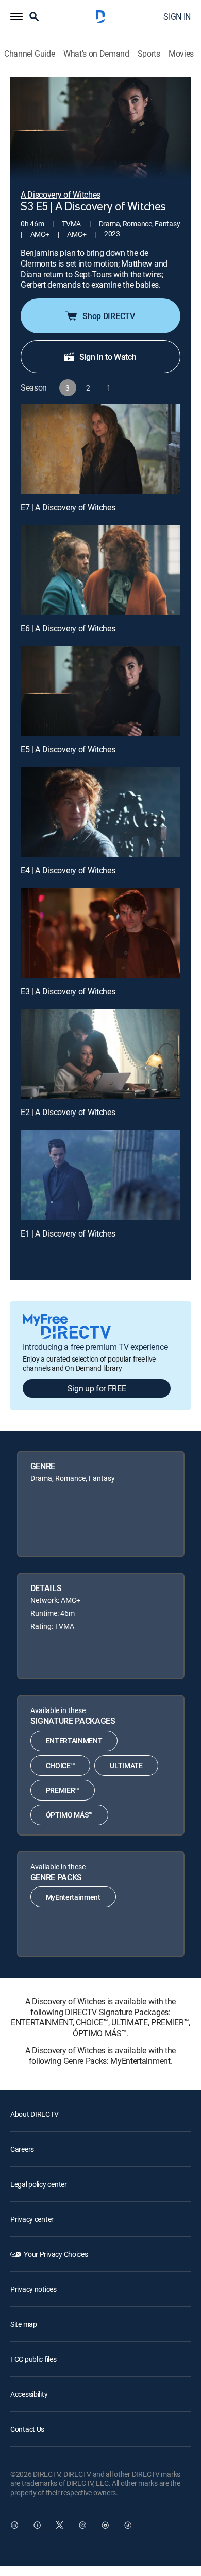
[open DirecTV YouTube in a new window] (105, 2525)
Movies (181, 54)
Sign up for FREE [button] (97, 1388)
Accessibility (29, 2394)
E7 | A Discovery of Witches (68, 507)
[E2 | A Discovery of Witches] (100, 1054)
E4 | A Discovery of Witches (68, 870)
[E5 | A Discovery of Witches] (100, 691)
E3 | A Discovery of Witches (68, 991)
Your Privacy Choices (56, 2254)
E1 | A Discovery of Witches (68, 1233)
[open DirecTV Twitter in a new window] (60, 2525)
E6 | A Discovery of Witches (68, 628)
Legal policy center (39, 2184)
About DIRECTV (34, 2114)
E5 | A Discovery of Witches (68, 749)
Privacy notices (33, 2289)
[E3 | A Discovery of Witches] (100, 933)
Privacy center (32, 2219)
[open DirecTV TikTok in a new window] (128, 2525)
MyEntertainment (73, 1897)
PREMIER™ (63, 1790)
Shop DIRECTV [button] (108, 316)
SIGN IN (177, 16)
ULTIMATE (126, 1765)
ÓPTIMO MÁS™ (69, 1815)
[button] (16, 16)
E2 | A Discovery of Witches (68, 1112)
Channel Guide (30, 54)
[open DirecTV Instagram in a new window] (82, 2525)
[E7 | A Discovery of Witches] (100, 449)
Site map (24, 2324)
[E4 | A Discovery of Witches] (100, 812)
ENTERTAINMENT (74, 1741)
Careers (22, 2149)
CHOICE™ (61, 1765)
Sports (149, 54)
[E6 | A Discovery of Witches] (100, 570)
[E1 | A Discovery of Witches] (100, 1175)
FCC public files (33, 2359)
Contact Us (27, 2429)
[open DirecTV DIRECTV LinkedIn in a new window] (14, 2525)
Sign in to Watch (108, 357)
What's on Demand (96, 54)
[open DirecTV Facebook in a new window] (37, 2525)
